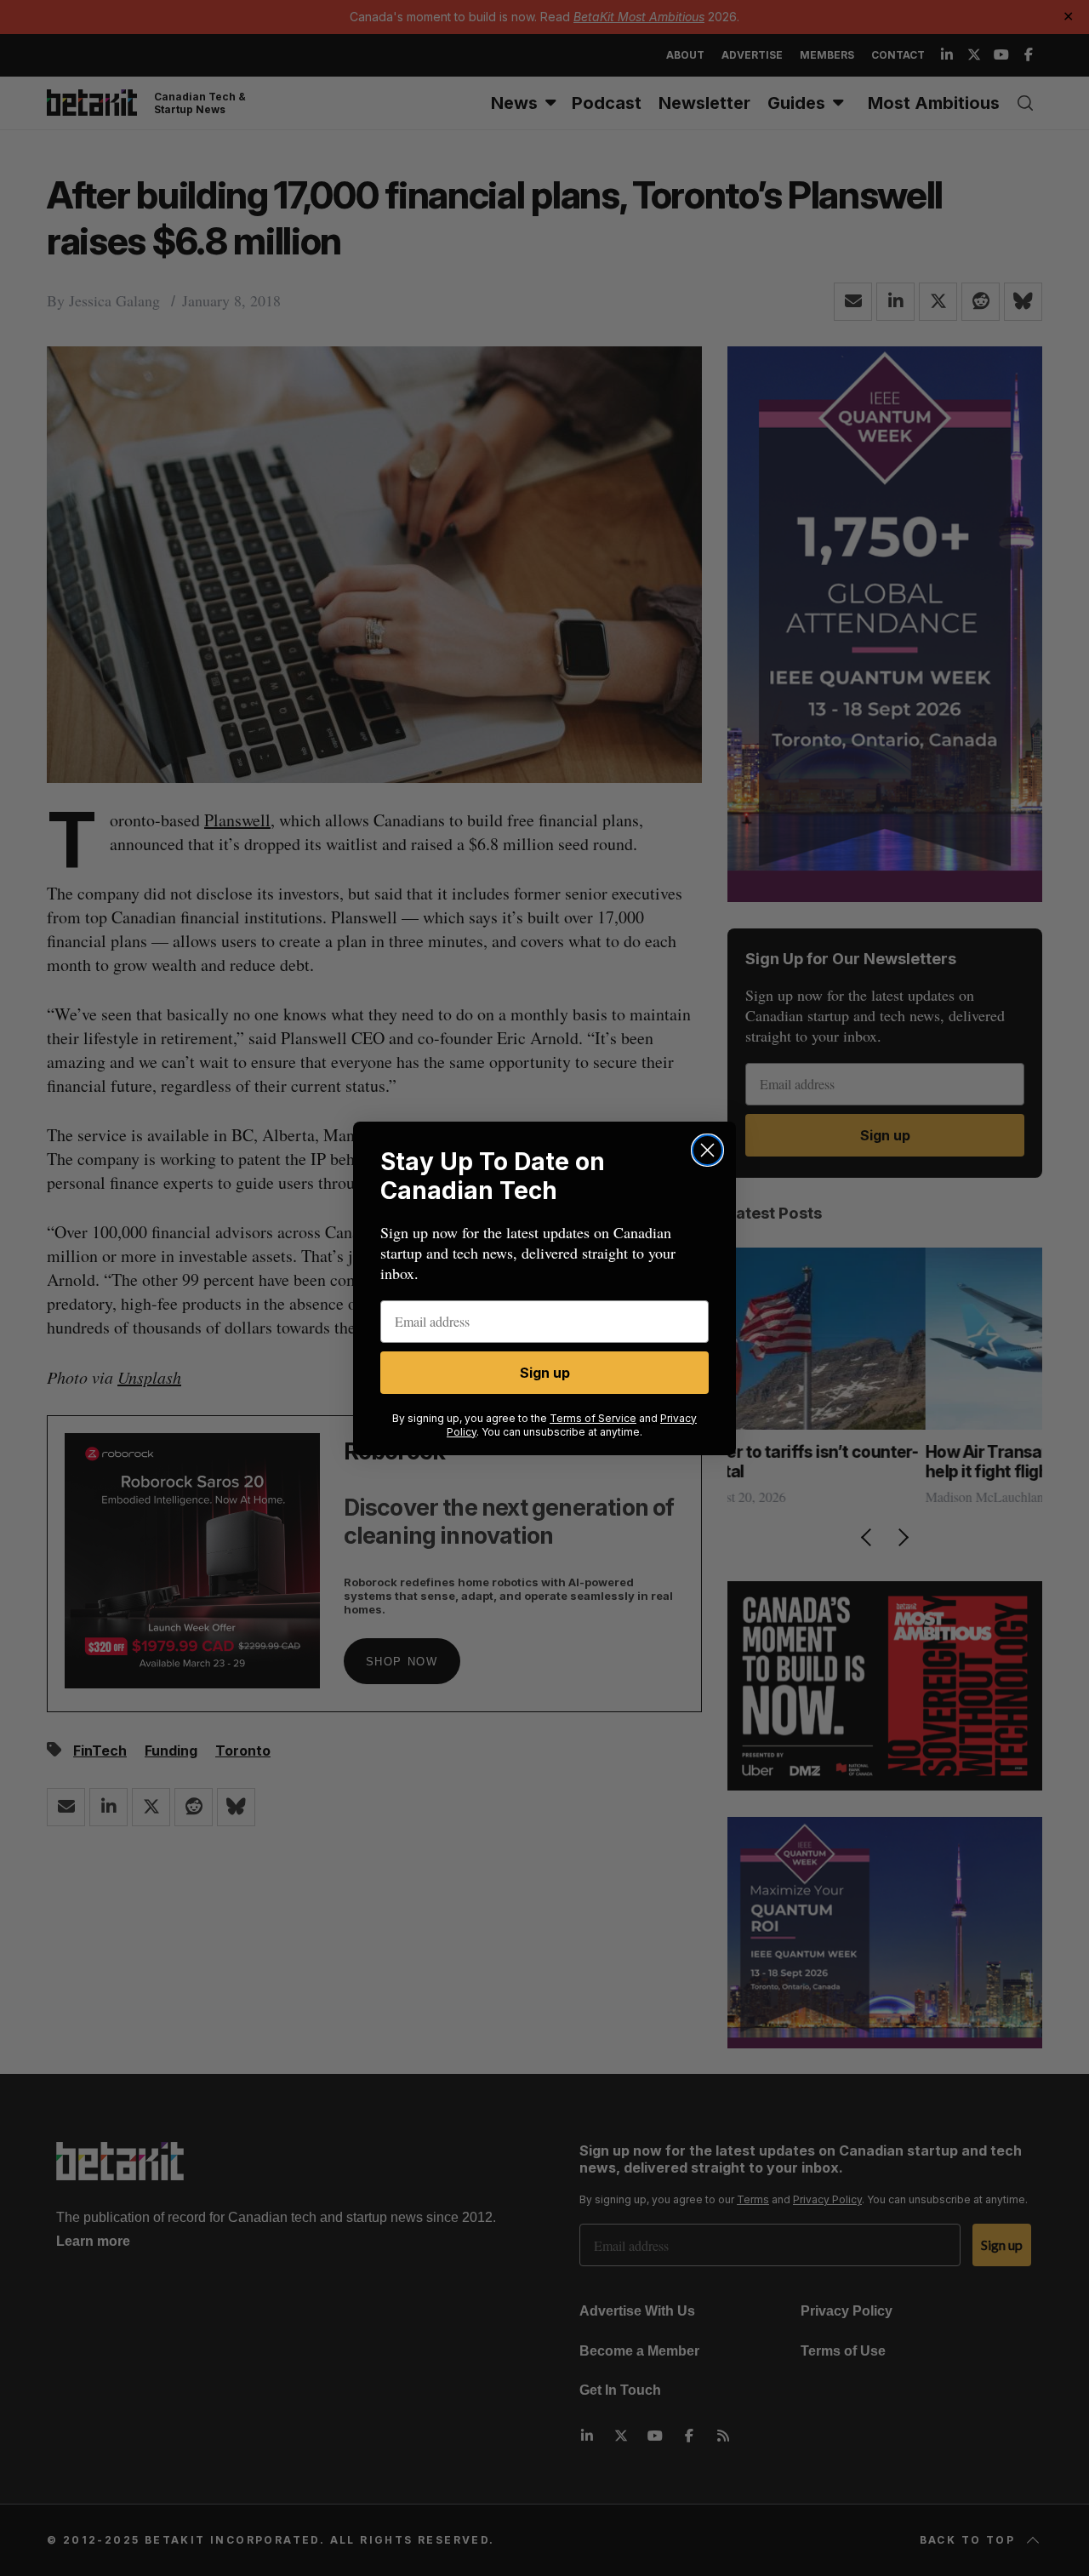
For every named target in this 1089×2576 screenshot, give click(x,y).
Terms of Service (593, 1418)
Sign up (545, 1373)
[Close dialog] (707, 1150)
